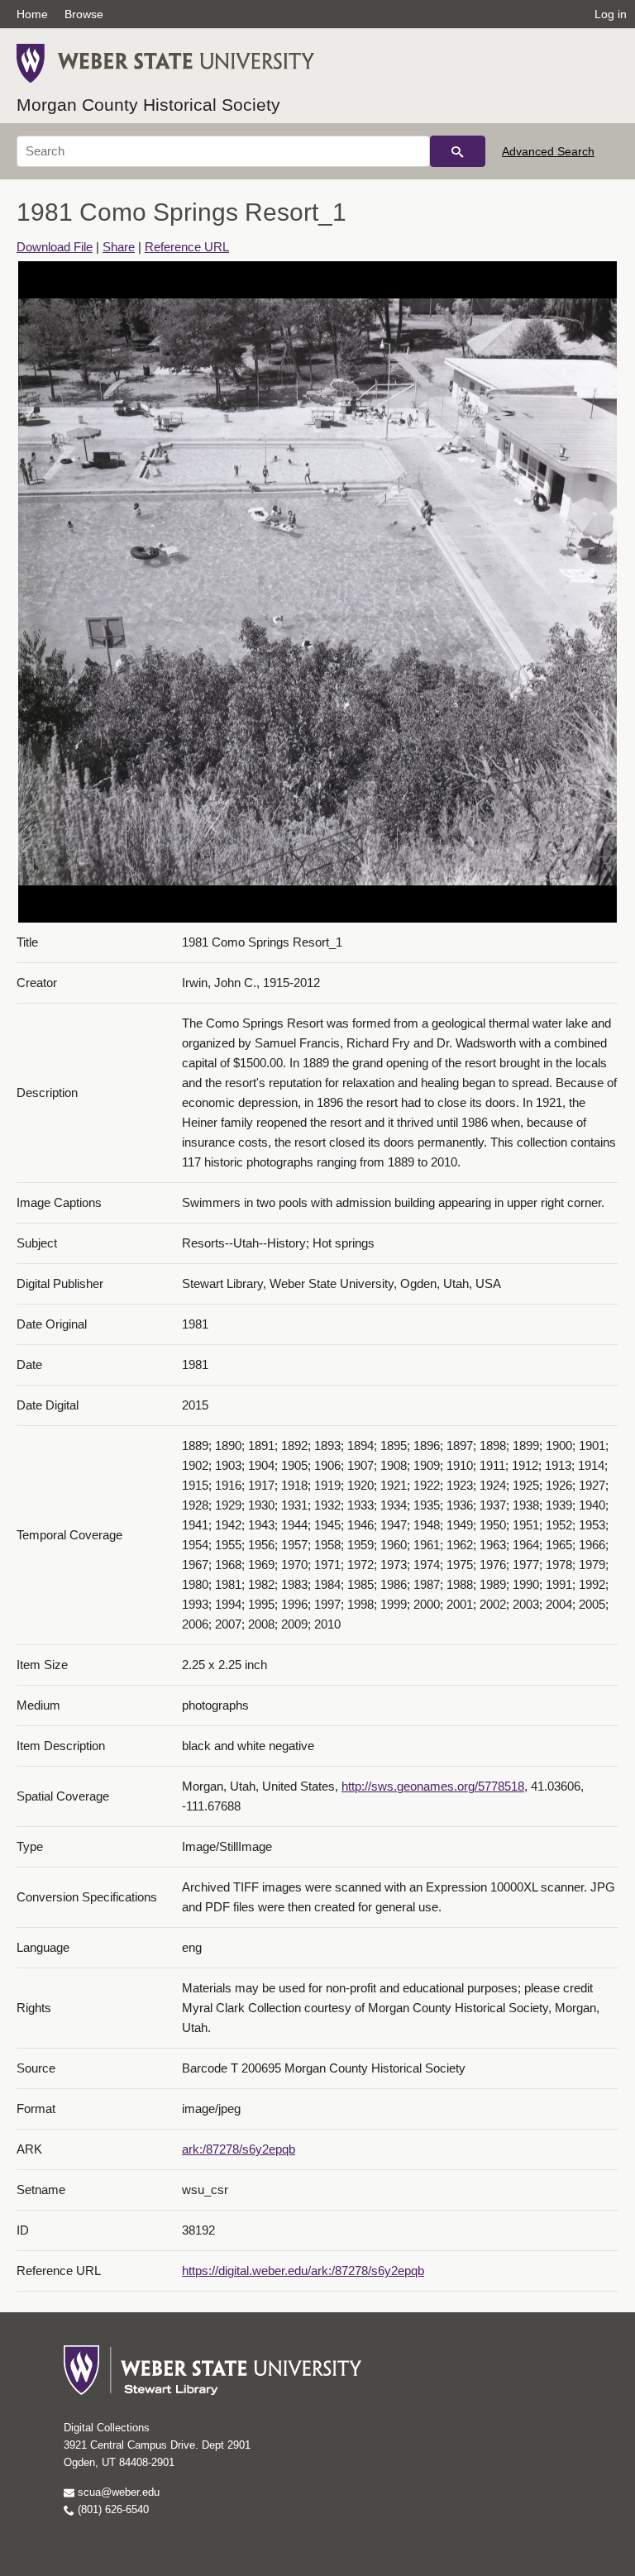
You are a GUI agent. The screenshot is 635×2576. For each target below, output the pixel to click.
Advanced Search (548, 151)
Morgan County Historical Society (148, 105)
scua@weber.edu (117, 2492)
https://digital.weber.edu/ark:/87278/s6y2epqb (303, 2271)
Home (32, 14)
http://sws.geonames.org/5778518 (433, 1786)
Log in (611, 14)
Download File (55, 247)
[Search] (458, 151)
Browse (84, 14)
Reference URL (187, 247)
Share (119, 247)
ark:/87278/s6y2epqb (239, 2149)
